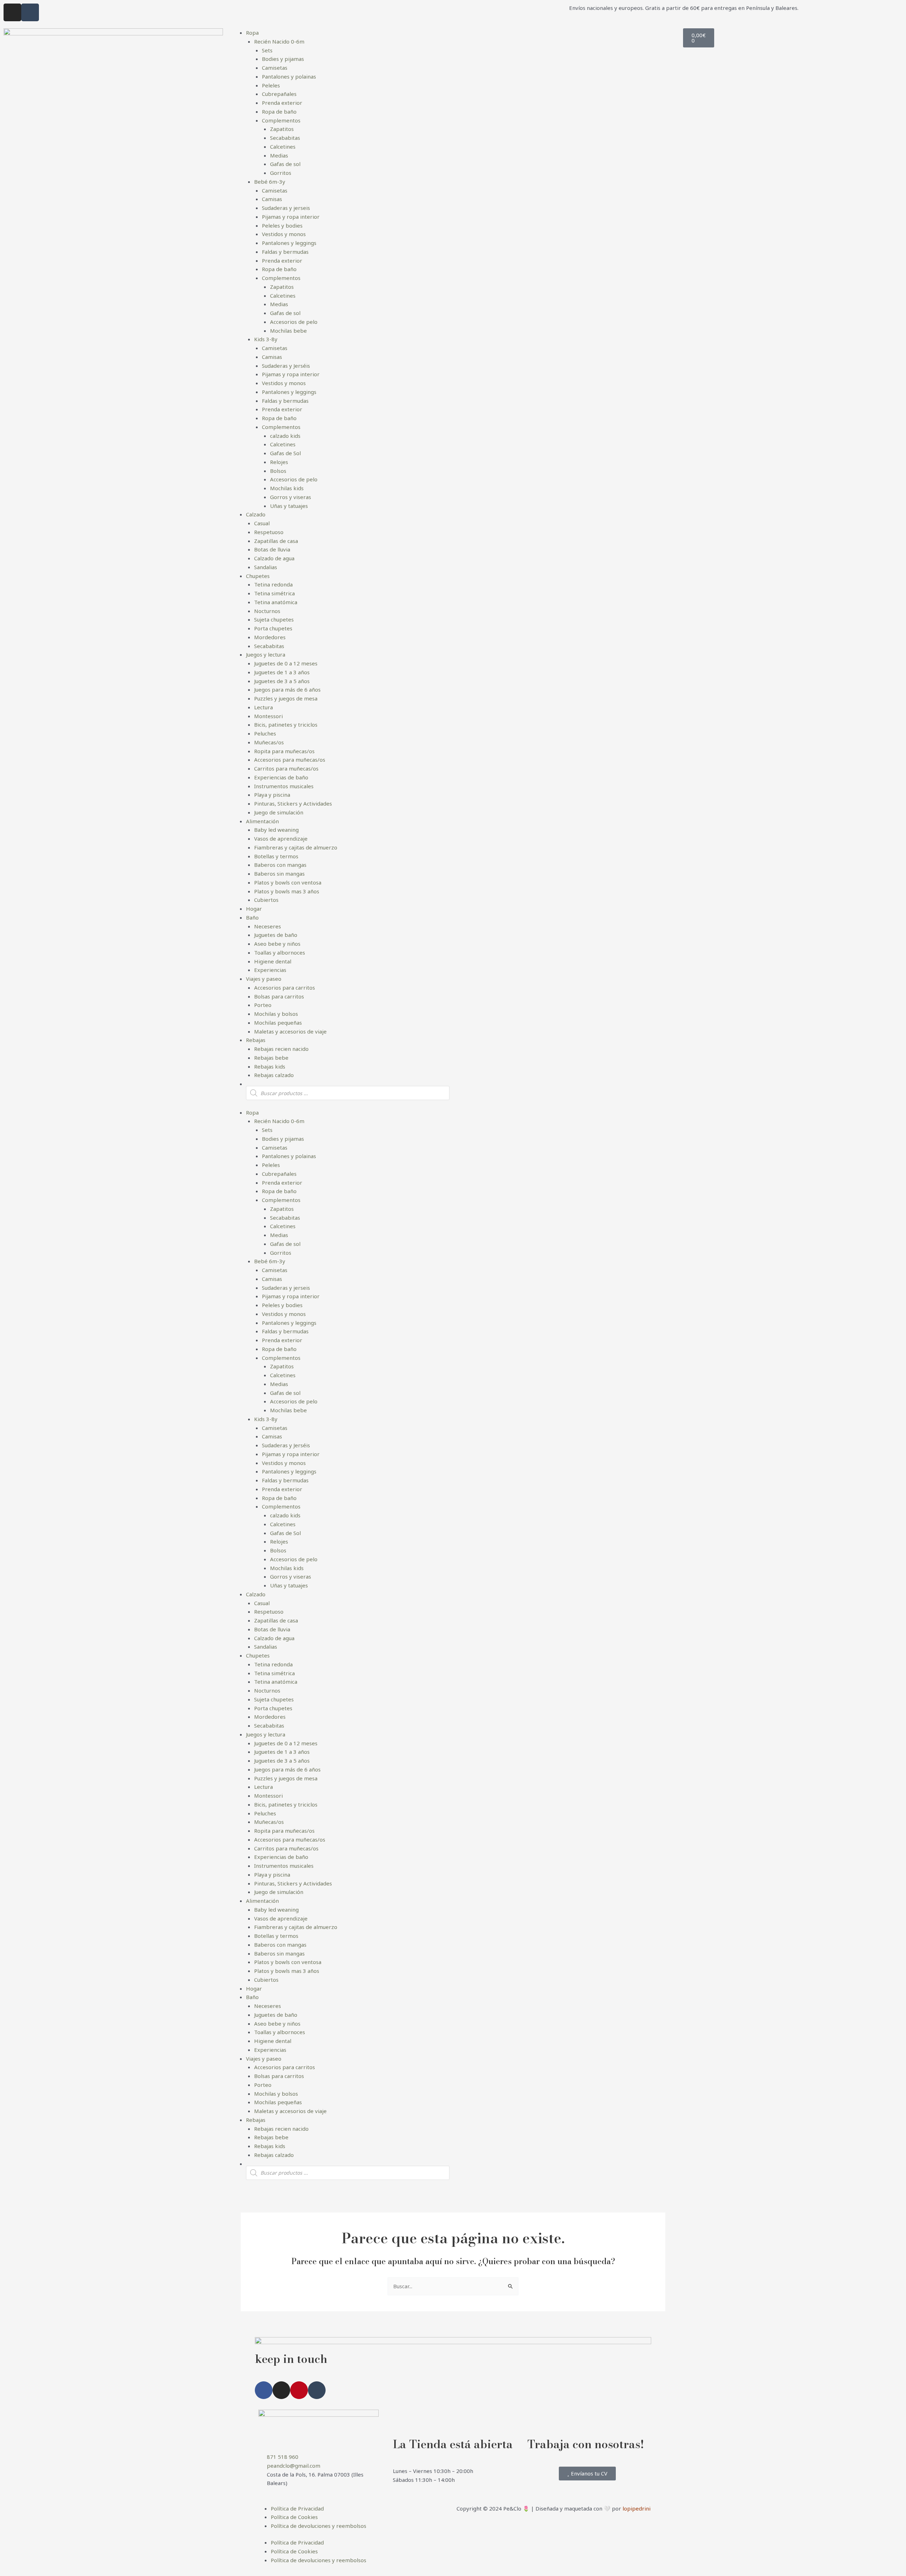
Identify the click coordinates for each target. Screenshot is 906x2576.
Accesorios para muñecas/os (290, 760)
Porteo (263, 1005)
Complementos (281, 120)
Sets (267, 50)
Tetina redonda (273, 584)
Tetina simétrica (274, 593)
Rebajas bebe (271, 1058)
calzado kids (285, 436)
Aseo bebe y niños (277, 944)
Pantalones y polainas (289, 76)
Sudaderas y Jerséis (286, 366)
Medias (279, 155)
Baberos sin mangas (279, 874)
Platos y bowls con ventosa (288, 882)
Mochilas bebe (288, 331)
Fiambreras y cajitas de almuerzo (296, 847)
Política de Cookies (294, 2517)
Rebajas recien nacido (281, 1049)
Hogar (254, 909)
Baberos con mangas (280, 865)
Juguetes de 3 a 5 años (282, 681)
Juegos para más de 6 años (287, 689)
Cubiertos (266, 900)
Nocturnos (267, 611)
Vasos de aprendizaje (281, 838)
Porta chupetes (273, 628)
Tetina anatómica (276, 602)
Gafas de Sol (285, 453)
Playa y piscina (272, 795)
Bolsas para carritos (279, 996)
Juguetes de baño (276, 935)
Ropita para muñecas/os (284, 751)
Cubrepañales (279, 94)
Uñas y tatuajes (289, 506)
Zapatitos (282, 129)
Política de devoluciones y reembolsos (319, 2526)
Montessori (268, 716)
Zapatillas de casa (276, 541)
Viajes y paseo (264, 979)
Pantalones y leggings (289, 243)
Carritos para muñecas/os (286, 768)
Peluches (265, 733)
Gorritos (281, 173)
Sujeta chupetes (274, 619)
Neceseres (268, 926)
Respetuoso (269, 532)
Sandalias (266, 567)
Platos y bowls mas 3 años (287, 891)
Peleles (271, 85)
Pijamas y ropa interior (291, 217)
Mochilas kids (287, 488)
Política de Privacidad (297, 2508)
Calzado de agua (274, 558)
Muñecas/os (269, 742)
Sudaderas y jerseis (286, 208)
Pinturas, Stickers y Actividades (293, 803)
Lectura (263, 707)
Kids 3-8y (266, 339)
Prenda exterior (282, 103)
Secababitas (285, 138)
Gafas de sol (285, 164)
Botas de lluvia (272, 549)
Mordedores (270, 637)
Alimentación (262, 821)
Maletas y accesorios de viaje (290, 1031)
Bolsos (278, 471)
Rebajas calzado (274, 1075)
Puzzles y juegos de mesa (286, 698)
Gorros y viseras (291, 497)
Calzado (256, 514)
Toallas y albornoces (280, 952)
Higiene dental (273, 961)
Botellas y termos (276, 856)
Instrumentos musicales (284, 786)
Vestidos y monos (284, 234)
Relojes (279, 462)
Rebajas (256, 1040)
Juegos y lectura (266, 654)
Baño (252, 917)
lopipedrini (637, 2508)
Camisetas (275, 68)
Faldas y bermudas (285, 252)
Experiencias (270, 970)
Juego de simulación (279, 812)
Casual (262, 523)
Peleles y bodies (282, 225)
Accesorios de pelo (294, 322)
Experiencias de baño (281, 777)
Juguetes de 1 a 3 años (282, 672)
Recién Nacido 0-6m (279, 41)
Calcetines (283, 147)
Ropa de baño (279, 111)
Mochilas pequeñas (278, 1023)
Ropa (252, 33)
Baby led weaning (276, 830)
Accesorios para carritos (285, 988)
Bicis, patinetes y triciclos (286, 725)
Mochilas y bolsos (276, 1014)
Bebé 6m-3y (270, 182)
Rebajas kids (270, 1066)
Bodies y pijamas (283, 59)
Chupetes (258, 576)
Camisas (272, 199)
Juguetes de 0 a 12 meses (286, 663)
